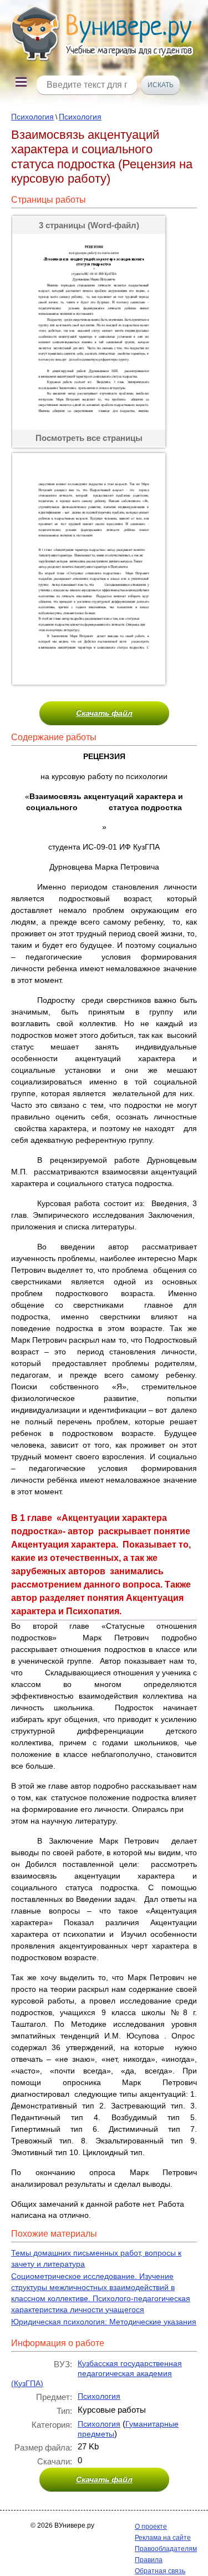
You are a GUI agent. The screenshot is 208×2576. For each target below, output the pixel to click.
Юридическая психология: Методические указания (104, 2322)
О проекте (151, 2527)
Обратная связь (160, 2571)
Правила (149, 2560)
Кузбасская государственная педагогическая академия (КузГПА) (97, 2373)
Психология (32, 117)
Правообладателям (166, 2549)
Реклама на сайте (163, 2538)
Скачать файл (104, 713)
